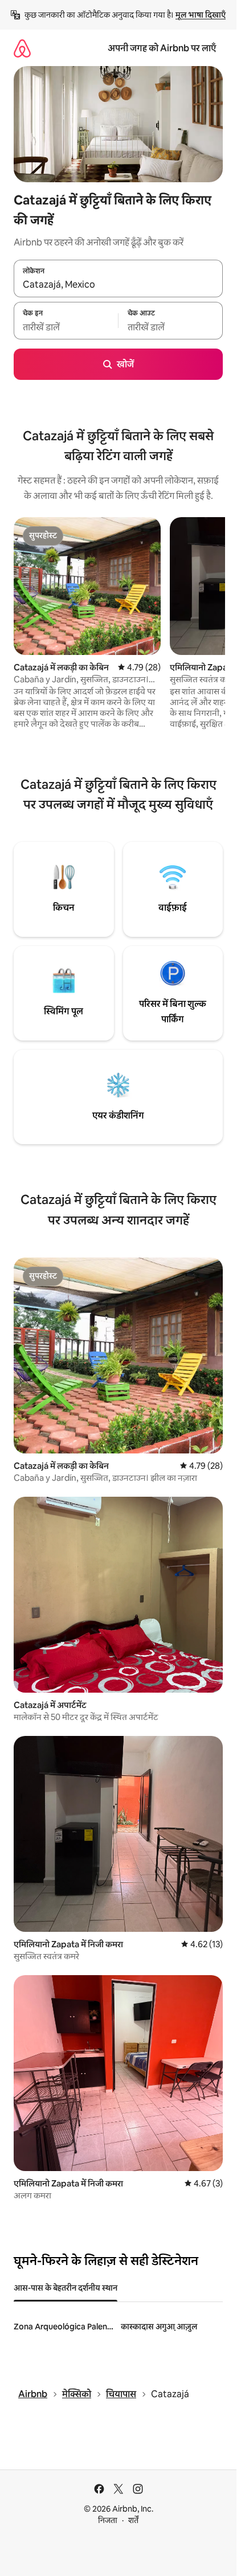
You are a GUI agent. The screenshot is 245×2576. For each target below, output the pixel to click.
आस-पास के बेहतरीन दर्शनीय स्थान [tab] (66, 2288)
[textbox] (66, 327)
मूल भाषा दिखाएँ (201, 15)
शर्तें (133, 2520)
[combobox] (118, 285)
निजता (108, 2520)
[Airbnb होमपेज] (22, 48)
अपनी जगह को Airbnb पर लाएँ (162, 48)
